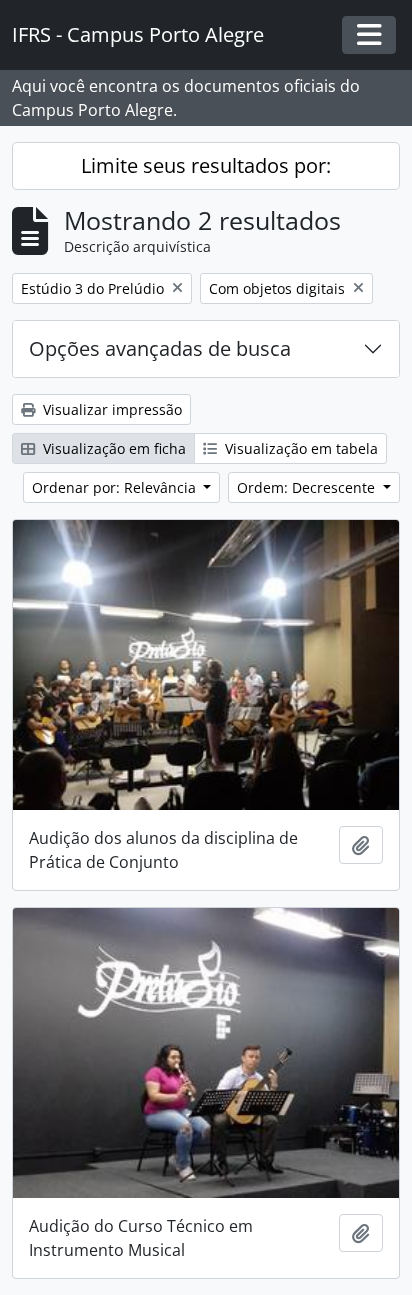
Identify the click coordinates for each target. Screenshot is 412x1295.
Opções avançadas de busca (160, 348)
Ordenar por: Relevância (116, 487)
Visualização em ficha (112, 448)
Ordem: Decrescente (308, 487)
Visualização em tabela (299, 448)
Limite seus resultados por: (206, 165)
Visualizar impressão (110, 409)
